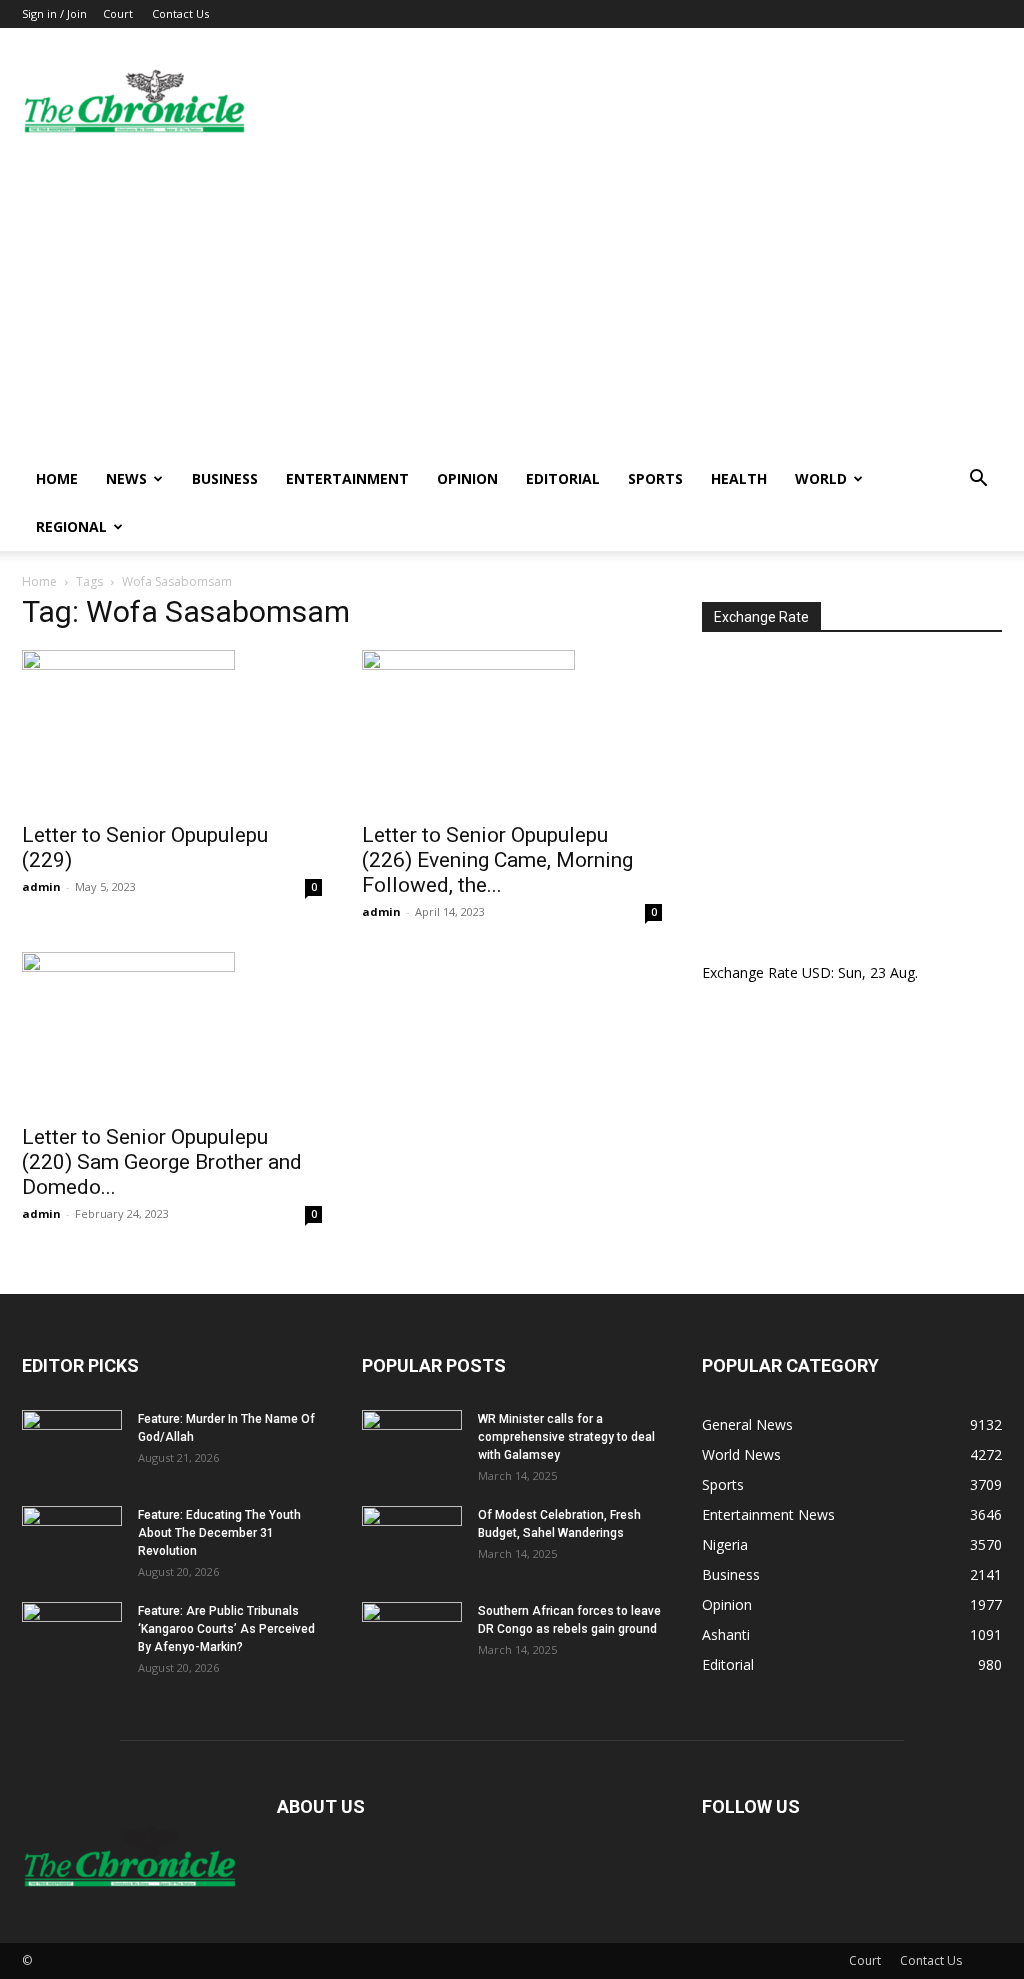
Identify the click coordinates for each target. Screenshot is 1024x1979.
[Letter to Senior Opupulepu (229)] (172, 730)
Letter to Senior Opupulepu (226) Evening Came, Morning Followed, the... (497, 860)
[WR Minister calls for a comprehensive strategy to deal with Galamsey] (412, 1445)
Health (739, 478)
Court (118, 13)
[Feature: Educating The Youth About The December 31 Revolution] (72, 1541)
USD (816, 972)
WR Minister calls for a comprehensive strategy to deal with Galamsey (566, 1437)
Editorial (563, 478)
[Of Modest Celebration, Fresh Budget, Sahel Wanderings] (412, 1541)
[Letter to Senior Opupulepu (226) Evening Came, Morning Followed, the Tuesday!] (512, 730)
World (821, 478)
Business (225, 478)
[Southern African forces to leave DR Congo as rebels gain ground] (412, 1637)
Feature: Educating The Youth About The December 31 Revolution (219, 1533)
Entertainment (347, 478)
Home (57, 478)
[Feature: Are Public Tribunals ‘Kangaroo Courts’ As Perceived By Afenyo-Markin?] (72, 1637)
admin (41, 886)
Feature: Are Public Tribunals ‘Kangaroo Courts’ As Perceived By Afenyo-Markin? (226, 1629)
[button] (978, 480)
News (126, 478)
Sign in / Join (54, 13)
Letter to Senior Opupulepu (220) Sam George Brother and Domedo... (162, 1162)
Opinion (467, 478)
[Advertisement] (512, 305)
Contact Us (180, 13)
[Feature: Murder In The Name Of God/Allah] (72, 1445)
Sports (655, 478)
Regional (71, 526)
